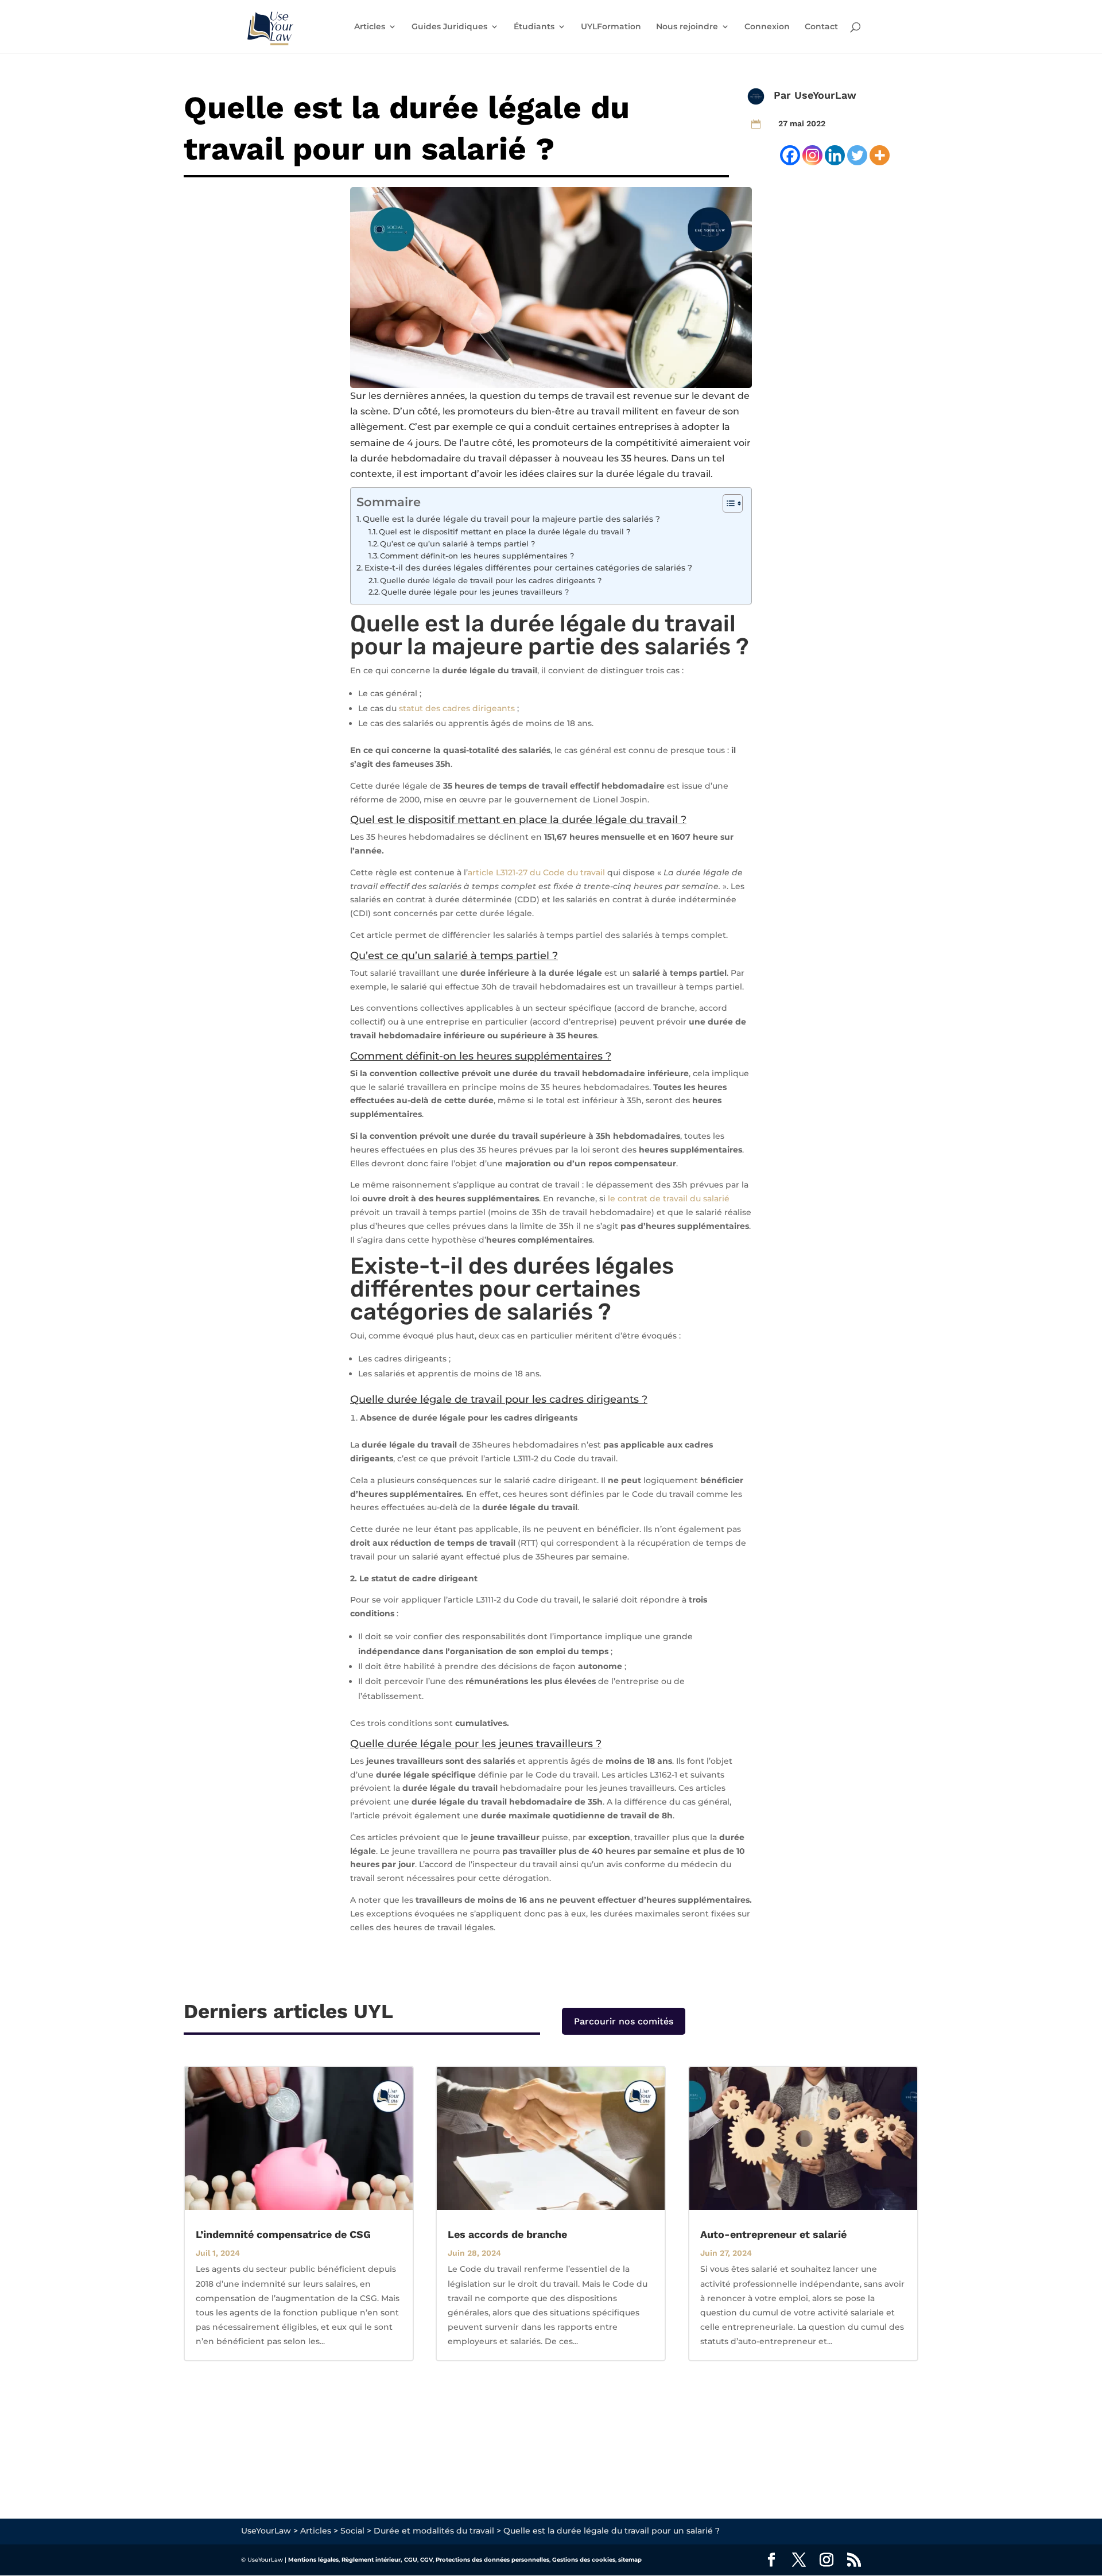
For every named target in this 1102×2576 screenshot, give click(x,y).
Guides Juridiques (449, 27)
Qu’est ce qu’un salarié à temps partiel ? (457, 544)
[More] (880, 155)
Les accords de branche (507, 2234)
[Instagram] (812, 155)
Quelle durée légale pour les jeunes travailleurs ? (475, 592)
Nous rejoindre (687, 27)
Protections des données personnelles (492, 2560)
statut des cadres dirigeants (457, 708)
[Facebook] (790, 155)
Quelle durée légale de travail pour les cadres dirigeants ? (491, 580)
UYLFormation (611, 27)
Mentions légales (313, 2560)
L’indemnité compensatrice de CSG (283, 2234)
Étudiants (534, 27)
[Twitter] (857, 155)
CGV (426, 2560)
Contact (821, 27)
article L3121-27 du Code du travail (536, 872)
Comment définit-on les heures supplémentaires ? (477, 556)
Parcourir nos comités (624, 2021)
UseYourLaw (825, 95)
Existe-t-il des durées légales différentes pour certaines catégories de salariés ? (528, 568)
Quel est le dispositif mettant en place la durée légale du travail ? (505, 532)
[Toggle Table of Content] (727, 503)
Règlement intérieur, (372, 2560)
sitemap (630, 2560)
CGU (411, 2560)
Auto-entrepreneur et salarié (773, 2234)
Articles (370, 27)
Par (784, 95)
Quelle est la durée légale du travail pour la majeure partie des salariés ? (511, 519)
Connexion (767, 27)
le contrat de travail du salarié (669, 1198)
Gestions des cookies (584, 2560)
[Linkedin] (835, 155)
